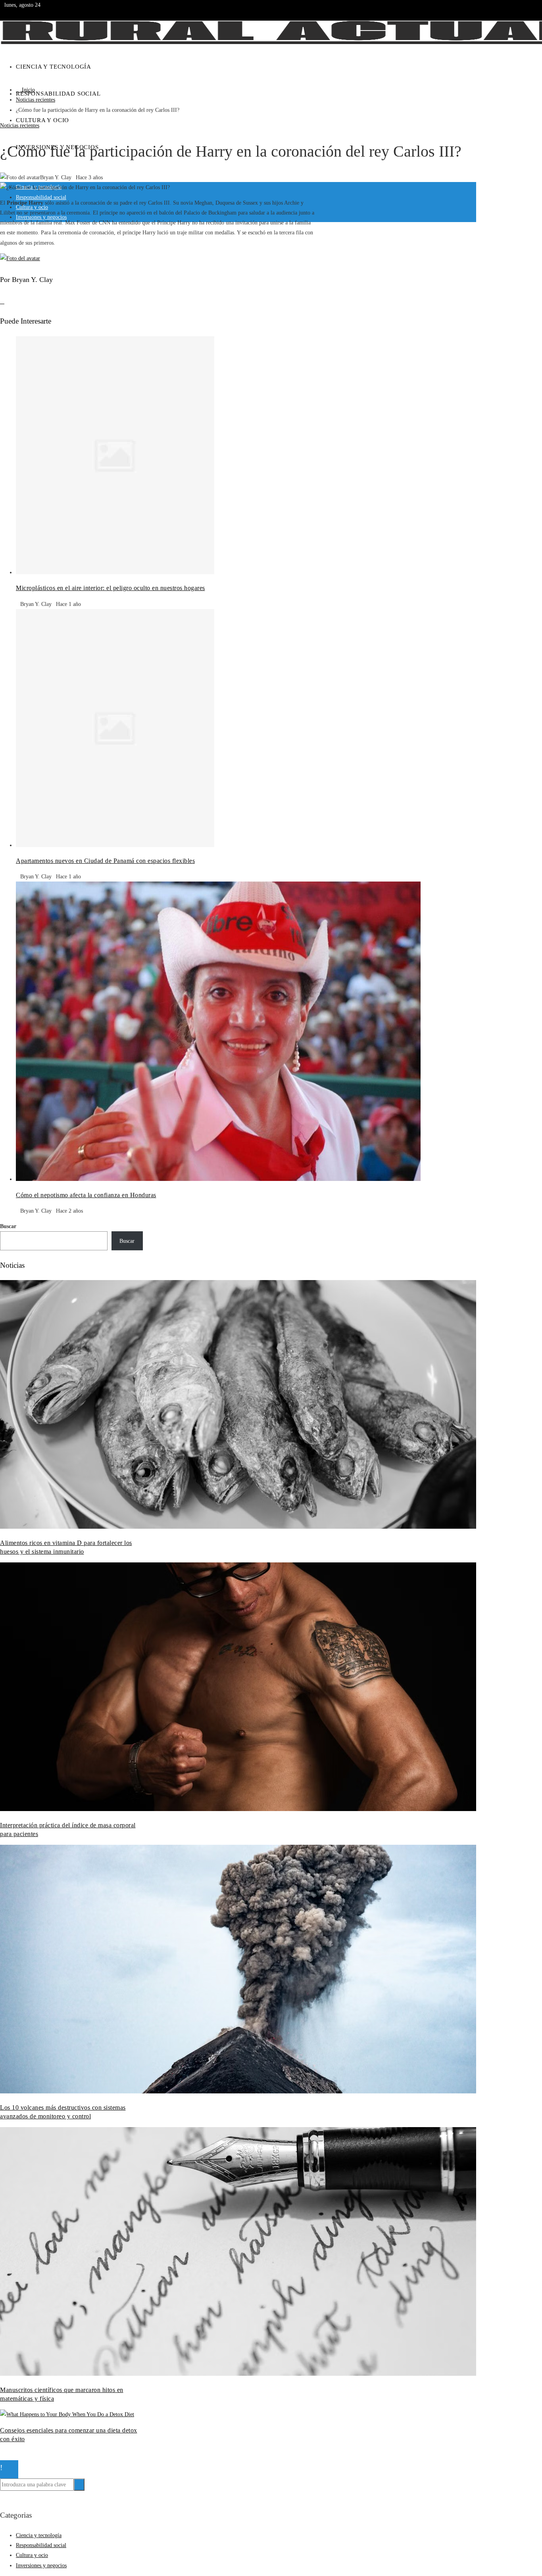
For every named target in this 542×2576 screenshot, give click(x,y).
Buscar (8, 1226)
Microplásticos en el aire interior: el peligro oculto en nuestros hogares (111, 588)
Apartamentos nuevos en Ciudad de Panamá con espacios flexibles (105, 861)
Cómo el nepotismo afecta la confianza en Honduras (86, 1195)
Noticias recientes (20, 126)
